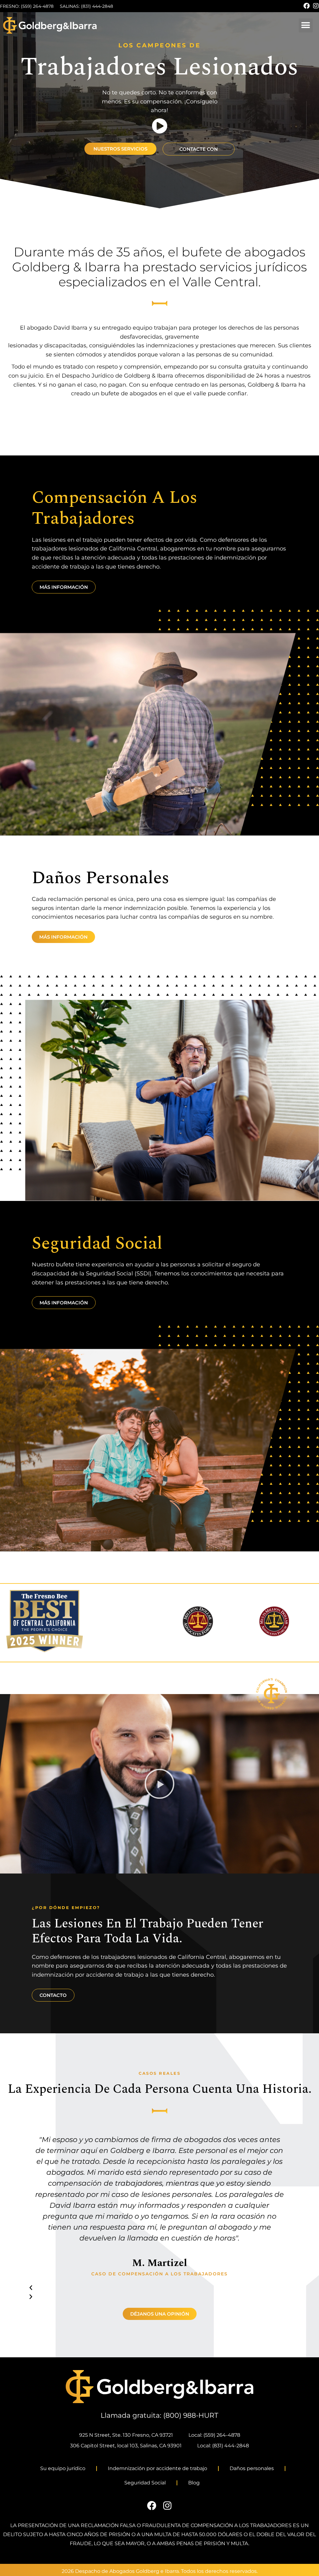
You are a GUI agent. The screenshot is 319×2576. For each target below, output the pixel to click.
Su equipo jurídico (63, 2468)
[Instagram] (316, 6)
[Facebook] (307, 6)
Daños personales (252, 2468)
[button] (306, 25)
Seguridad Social (145, 2483)
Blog (194, 2483)
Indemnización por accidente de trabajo (157, 2468)
